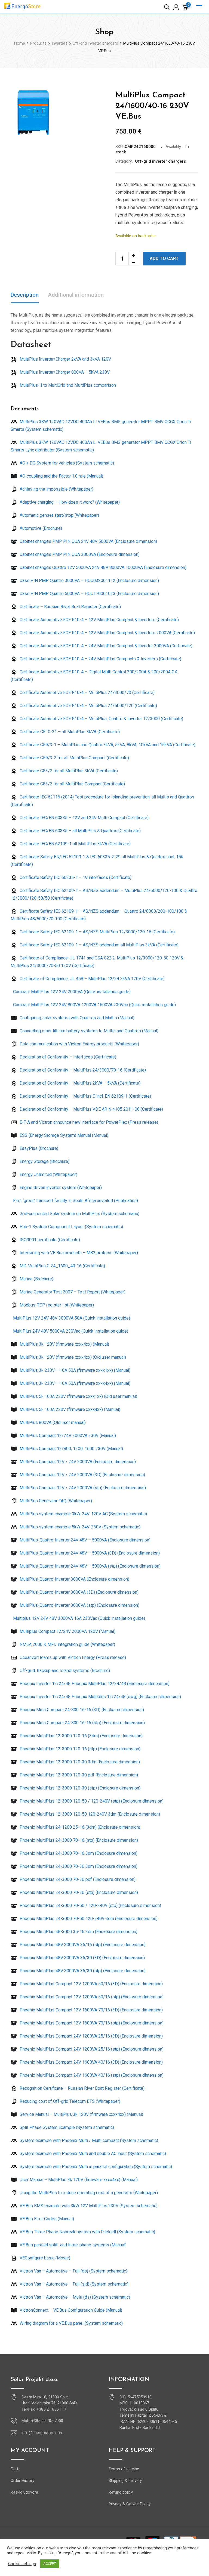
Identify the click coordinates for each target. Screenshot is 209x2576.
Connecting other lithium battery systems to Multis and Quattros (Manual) (88, 1031)
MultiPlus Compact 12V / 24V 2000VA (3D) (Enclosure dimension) (82, 1475)
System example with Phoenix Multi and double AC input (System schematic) (92, 2154)
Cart (14, 2469)
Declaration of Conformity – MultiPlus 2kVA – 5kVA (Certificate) (79, 1083)
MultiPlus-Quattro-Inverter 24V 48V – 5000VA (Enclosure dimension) (84, 1540)
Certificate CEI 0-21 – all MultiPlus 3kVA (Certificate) (69, 732)
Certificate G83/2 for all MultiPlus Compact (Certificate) (72, 784)
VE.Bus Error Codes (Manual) (46, 2219)
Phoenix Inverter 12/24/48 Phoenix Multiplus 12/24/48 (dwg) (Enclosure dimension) (100, 1697)
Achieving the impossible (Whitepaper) (56, 489)
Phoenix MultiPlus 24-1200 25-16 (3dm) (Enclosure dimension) (79, 1827)
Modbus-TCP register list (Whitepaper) (56, 1305)
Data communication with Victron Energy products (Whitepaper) (79, 1044)
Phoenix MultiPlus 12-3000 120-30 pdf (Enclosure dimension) (78, 1775)
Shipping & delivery (125, 2481)
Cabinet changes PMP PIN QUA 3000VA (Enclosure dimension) (79, 554)
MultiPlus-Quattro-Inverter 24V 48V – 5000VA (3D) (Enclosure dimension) (89, 1553)
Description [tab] (25, 295)
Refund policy (121, 2492)
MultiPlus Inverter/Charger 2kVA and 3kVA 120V (65, 359)
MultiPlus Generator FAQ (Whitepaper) (55, 1501)
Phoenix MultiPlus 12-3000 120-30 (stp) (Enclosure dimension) (79, 1788)
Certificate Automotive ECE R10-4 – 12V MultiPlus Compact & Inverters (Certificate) (99, 620)
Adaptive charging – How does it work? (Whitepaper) (69, 502)
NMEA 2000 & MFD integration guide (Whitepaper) (67, 1644)
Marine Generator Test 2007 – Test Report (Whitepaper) (72, 1292)
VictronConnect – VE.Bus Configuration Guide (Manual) (70, 2310)
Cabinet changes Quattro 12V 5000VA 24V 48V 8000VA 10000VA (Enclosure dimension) (102, 567)
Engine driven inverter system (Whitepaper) (60, 1188)
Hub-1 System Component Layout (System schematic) (71, 1227)
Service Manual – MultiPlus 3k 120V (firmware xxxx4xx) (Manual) (81, 2114)
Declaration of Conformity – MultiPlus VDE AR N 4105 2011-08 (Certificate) (91, 1109)
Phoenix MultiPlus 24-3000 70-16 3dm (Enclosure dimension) (78, 1853)
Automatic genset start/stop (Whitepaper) (59, 515)
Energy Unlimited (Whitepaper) (48, 1174)
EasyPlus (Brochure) (38, 1148)
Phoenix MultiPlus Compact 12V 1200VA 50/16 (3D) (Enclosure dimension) (91, 1984)
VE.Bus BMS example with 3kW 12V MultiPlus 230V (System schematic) (88, 2206)
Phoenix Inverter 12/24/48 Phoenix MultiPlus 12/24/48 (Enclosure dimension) (94, 1684)
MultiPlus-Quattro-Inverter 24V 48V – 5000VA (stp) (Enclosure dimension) (90, 1566)
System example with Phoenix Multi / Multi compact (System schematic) (88, 2140)
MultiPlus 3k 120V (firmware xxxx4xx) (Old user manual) (72, 1357)
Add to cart (164, 258)
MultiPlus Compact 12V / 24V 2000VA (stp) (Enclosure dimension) (82, 1488)
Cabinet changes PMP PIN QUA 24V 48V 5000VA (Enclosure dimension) (88, 541)
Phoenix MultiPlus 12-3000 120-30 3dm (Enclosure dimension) (79, 1762)
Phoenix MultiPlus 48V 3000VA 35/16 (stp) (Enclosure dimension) (82, 1945)
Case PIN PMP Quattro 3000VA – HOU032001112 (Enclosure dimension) (89, 580)
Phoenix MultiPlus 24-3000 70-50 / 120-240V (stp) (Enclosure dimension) (90, 1905)
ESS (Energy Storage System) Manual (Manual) (63, 1135)
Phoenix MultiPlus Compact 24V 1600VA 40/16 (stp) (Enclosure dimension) (91, 2075)
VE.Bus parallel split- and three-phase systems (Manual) (73, 2245)
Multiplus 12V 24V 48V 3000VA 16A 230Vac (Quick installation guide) (79, 1618)
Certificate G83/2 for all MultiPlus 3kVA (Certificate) (68, 771)
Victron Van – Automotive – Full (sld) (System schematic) (73, 2284)
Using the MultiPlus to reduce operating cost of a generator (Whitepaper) (88, 2193)
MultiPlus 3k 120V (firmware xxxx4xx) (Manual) (64, 1344)
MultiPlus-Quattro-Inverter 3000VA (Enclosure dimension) (74, 1579)
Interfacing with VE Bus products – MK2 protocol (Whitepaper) (78, 1253)
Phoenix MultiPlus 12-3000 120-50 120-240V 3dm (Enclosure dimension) (89, 1814)
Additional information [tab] (76, 295)
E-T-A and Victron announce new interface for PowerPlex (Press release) (88, 1122)
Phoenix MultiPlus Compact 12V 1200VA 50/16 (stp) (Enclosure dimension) (91, 1997)
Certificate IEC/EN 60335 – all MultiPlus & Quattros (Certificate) (80, 831)
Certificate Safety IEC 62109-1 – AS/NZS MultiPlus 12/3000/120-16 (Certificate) (97, 932)
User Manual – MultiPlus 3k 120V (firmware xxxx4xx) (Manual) (78, 2180)
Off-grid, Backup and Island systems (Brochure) (64, 1671)
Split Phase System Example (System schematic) (66, 2127)
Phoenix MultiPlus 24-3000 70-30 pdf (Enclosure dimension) (77, 1879)
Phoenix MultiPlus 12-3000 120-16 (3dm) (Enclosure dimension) (81, 1736)
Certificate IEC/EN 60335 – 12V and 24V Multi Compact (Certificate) (84, 818)
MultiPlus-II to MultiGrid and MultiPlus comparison (67, 385)
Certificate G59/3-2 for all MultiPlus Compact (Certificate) (74, 758)
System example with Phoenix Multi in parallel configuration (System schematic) (95, 2167)
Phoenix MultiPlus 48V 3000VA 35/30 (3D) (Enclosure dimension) (82, 1958)
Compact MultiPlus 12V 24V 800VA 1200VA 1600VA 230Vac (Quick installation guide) (94, 1005)
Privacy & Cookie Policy (130, 2504)
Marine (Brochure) (36, 1279)
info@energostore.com (42, 2433)
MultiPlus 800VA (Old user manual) (52, 1422)
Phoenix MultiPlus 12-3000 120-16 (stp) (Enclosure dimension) (79, 1749)
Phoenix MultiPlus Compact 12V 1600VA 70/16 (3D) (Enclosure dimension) (91, 2010)
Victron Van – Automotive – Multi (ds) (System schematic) (74, 2297)
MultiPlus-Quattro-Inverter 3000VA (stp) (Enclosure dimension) (79, 1605)
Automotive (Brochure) (40, 528)
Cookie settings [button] (22, 2564)
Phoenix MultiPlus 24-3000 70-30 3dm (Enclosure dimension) (78, 1866)
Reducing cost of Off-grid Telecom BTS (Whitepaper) (69, 2101)
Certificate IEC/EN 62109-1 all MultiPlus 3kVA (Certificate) (75, 844)
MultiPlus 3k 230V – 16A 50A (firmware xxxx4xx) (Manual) (74, 1383)
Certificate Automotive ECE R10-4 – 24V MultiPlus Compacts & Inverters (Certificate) (100, 659)
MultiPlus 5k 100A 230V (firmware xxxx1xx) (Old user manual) (78, 1396)
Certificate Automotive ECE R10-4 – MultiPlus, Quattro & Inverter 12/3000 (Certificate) (101, 719)
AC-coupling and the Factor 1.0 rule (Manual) (61, 476)
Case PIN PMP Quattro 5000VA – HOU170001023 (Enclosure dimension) (89, 594)
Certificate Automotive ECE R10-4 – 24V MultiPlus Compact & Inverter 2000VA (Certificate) (105, 646)
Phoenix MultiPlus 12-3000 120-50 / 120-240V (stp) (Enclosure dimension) (91, 1801)
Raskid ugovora (24, 2492)
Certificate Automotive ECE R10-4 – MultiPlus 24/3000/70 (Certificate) (87, 693)
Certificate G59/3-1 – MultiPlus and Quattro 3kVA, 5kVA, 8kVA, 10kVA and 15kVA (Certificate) (107, 745)
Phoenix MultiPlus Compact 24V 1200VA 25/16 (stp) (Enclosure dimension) (91, 2049)
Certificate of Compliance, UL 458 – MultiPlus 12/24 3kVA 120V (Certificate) (92, 979)
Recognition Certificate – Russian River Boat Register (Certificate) (82, 2088)
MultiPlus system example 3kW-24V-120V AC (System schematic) (83, 1514)
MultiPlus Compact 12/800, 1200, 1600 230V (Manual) (71, 1449)
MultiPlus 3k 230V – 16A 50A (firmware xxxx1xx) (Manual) (74, 1370)
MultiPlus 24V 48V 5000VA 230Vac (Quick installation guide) (70, 1331)
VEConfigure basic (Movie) (44, 2258)
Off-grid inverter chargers (160, 161)
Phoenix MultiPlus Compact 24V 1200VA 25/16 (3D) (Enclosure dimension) (91, 2036)
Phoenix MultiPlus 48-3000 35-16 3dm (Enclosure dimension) (78, 1932)
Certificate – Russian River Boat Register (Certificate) (70, 607)
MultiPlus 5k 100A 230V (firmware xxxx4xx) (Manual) (69, 1409)
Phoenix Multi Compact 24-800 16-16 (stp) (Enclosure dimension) (82, 1723)
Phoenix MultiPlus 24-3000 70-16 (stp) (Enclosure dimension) (78, 1840)
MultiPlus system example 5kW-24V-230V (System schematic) (79, 1527)
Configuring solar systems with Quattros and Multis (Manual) (76, 1018)
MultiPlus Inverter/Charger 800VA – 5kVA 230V (64, 372)
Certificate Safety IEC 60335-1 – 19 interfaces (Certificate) (75, 877)
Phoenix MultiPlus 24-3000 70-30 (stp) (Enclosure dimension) (78, 1892)
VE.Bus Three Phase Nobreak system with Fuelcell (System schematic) (87, 2232)
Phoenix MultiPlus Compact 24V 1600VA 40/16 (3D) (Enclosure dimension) (91, 2062)
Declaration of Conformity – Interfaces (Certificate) (67, 1057)
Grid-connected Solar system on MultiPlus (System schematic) (79, 1214)
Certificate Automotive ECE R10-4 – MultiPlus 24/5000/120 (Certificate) (88, 706)
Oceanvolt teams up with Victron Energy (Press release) (72, 1657)
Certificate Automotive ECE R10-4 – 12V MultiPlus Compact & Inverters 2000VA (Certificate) (107, 633)
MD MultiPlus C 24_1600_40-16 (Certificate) (62, 1266)
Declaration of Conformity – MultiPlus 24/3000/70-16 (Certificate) (82, 1070)
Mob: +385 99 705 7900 (42, 2421)
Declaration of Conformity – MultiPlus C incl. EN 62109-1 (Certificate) (85, 1096)
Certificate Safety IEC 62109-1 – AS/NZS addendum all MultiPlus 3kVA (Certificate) (99, 945)
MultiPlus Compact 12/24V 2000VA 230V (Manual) (67, 1436)
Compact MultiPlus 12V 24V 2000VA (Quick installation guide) (71, 992)
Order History (22, 2481)
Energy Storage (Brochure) (44, 1161)
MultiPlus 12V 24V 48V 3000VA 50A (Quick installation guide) (71, 1318)
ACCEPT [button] (50, 2564)
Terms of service (124, 2469)
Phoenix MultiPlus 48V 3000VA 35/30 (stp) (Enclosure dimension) (82, 1971)
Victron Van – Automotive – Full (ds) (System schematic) (73, 2271)
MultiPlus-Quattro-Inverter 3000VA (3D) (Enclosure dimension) (79, 1592)
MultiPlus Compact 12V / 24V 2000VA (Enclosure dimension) (77, 1462)
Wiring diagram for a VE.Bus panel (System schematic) (71, 2323)
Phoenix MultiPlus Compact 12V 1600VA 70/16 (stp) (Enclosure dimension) (91, 2023)
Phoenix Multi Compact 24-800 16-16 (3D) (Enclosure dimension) (81, 1710)
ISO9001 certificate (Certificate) (49, 1240)
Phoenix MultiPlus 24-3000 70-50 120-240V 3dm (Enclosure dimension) (88, 1919)
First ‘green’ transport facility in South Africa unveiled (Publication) (75, 1201)
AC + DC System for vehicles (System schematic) (66, 463)
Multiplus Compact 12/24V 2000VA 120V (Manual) (67, 1631)
